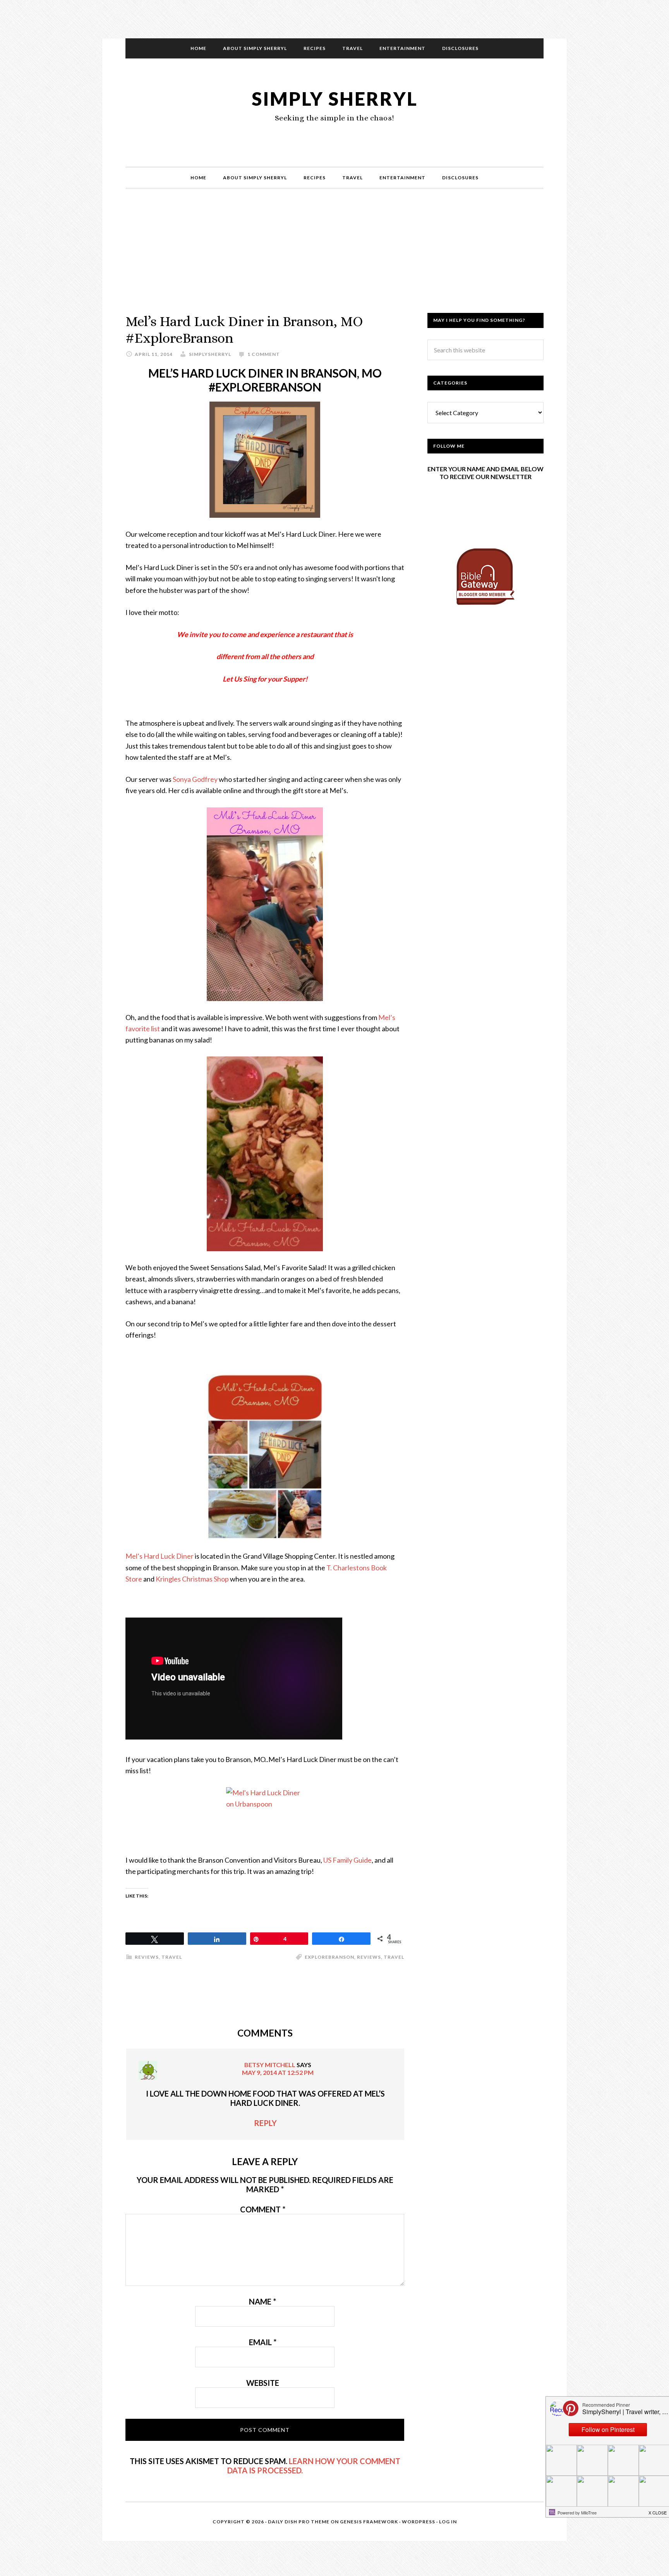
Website (263, 2383)
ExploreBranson (329, 1957)
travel (394, 1957)
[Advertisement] (334, 259)
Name (262, 2301)
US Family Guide (347, 1860)
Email (263, 2342)
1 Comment (264, 354)
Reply (265, 2123)
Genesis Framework (369, 2522)
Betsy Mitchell (270, 2065)
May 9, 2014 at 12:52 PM (278, 2072)
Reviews (147, 1957)
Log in (448, 2522)
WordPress (419, 2522)
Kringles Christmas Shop (192, 1579)
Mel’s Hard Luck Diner (160, 1556)
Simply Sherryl (335, 99)
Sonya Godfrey (195, 779)
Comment (263, 2209)
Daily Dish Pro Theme (299, 2522)
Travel (172, 1957)
